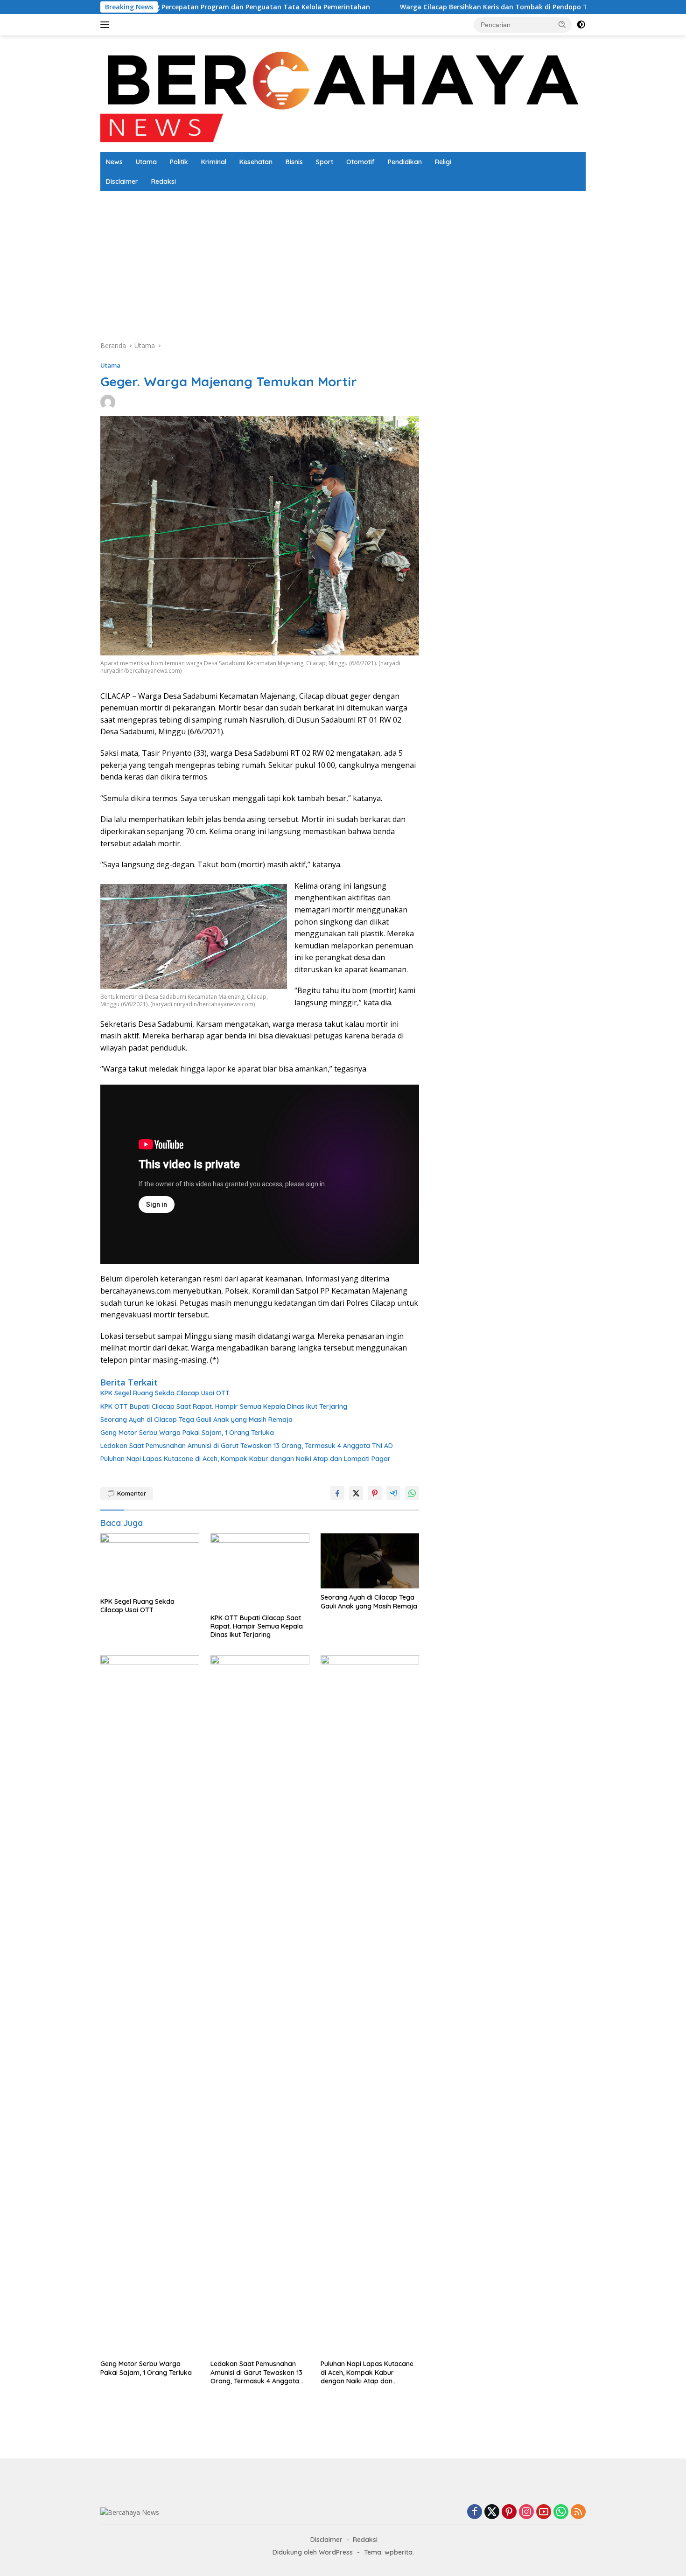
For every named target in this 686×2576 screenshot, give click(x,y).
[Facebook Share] (337, 1493)
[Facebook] (475, 2512)
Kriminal (214, 162)
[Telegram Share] (393, 1493)
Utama (146, 162)
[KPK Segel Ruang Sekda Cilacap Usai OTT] (150, 1563)
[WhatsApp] (561, 2512)
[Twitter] (492, 2512)
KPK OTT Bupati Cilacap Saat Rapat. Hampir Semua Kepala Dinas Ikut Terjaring (224, 1406)
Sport (325, 162)
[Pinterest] (509, 2512)
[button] (562, 24)
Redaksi (164, 181)
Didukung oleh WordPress (313, 2552)
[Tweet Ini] (356, 1493)
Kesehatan (256, 162)
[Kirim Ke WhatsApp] (412, 1493)
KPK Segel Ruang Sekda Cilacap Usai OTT (165, 1393)
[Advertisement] (380, 261)
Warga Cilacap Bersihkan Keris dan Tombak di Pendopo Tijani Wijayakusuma (380, 7)
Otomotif (360, 162)
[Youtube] (544, 2512)
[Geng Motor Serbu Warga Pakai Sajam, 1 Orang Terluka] (150, 2005)
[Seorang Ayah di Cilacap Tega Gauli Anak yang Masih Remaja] (370, 1561)
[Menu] (107, 25)
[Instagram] (526, 2512)
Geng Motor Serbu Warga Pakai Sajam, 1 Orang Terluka (187, 1433)
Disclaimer (122, 181)
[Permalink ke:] (108, 401)
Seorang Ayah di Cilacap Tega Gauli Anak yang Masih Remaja (196, 1420)
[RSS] (578, 2512)
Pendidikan (405, 162)
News (114, 162)
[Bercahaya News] (343, 93)
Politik (179, 162)
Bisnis (294, 162)
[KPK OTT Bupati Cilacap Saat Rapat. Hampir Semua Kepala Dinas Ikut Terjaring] (260, 1571)
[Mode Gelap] (581, 25)
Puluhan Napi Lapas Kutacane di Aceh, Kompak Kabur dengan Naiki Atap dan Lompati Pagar (245, 1459)
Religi (443, 162)
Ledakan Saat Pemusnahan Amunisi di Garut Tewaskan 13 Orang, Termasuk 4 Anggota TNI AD (247, 1446)
